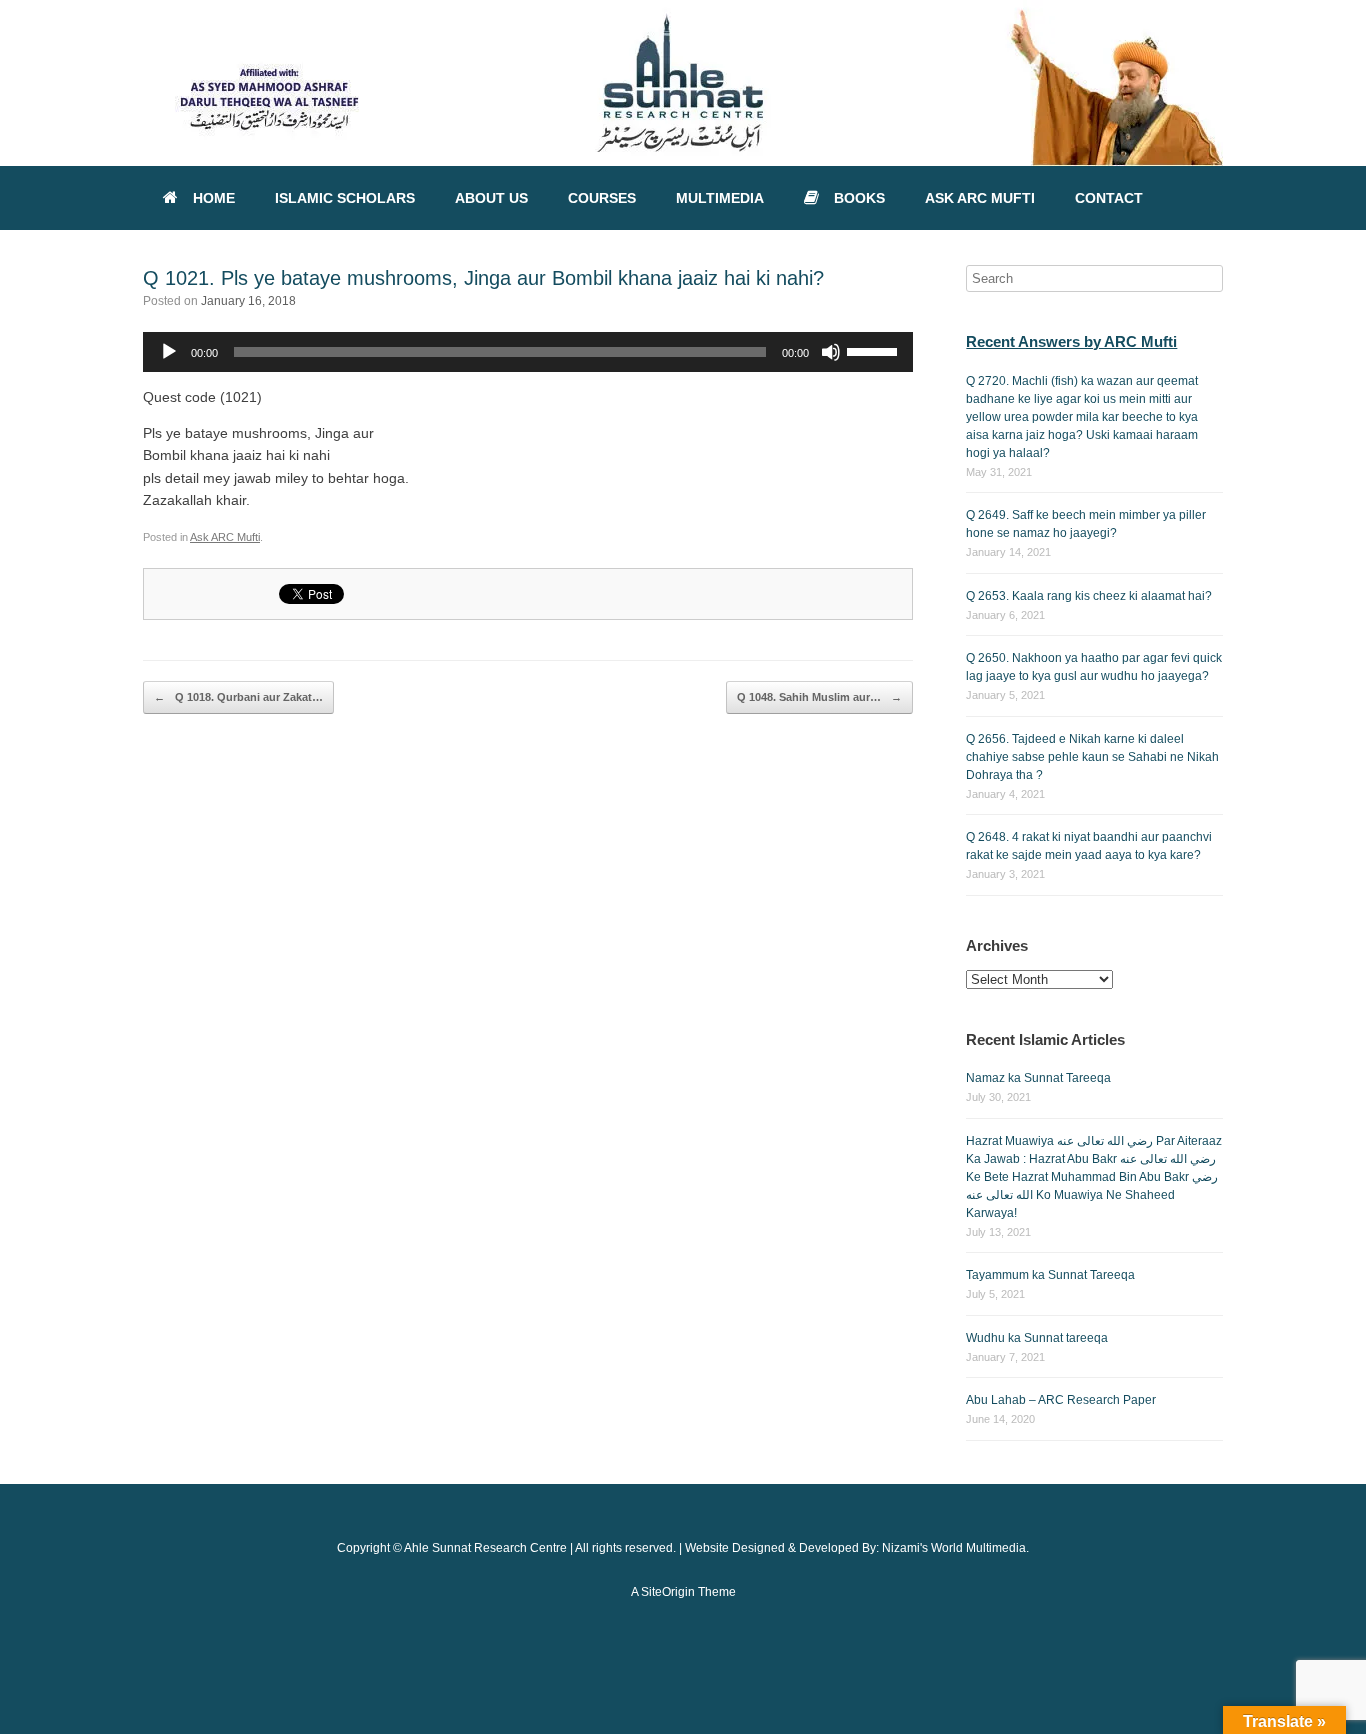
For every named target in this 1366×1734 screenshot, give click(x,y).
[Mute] (831, 352)
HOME (214, 198)
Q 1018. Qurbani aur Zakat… (238, 697)
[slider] (875, 350)
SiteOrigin (668, 1592)
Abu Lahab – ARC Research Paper (1061, 1400)
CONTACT (1109, 198)
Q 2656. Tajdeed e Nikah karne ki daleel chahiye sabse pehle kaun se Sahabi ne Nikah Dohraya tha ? (1092, 757)
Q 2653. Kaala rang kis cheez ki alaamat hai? (1089, 596)
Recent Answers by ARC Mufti (1071, 341)
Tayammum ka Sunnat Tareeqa (1050, 1275)
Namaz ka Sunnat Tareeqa (1038, 1078)
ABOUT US (491, 198)
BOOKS (859, 198)
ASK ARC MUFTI (980, 198)
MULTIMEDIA (720, 198)
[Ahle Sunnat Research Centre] (683, 83)
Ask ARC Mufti (225, 537)
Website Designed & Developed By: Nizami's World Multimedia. (857, 1548)
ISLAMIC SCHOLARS (345, 198)
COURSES (602, 198)
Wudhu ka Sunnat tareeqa (1037, 1338)
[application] (528, 352)
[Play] (169, 352)
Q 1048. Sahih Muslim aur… (819, 697)
